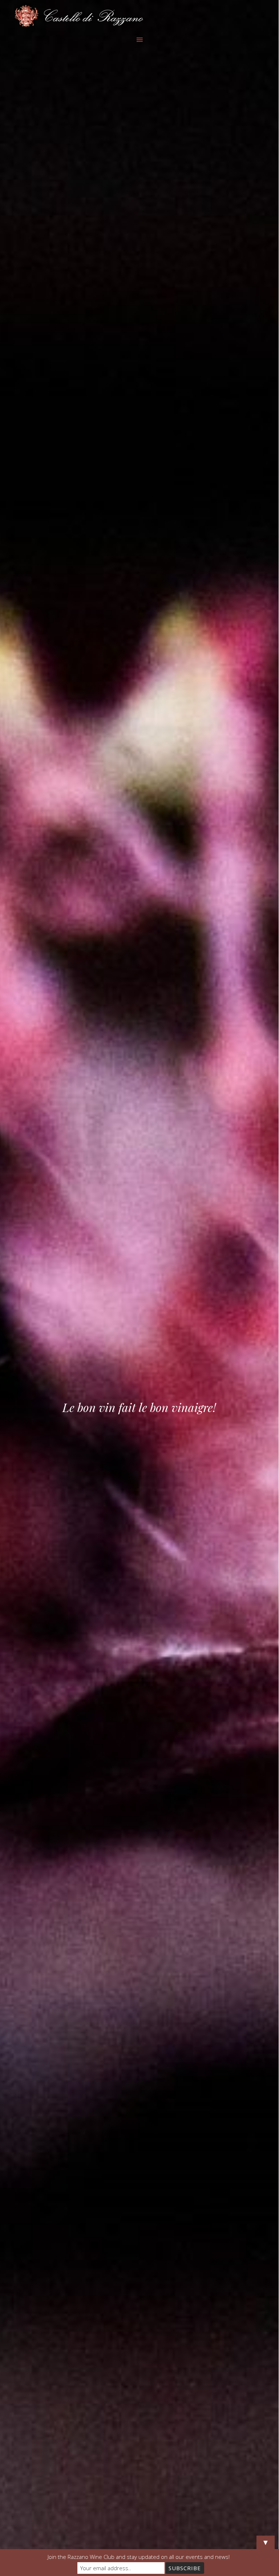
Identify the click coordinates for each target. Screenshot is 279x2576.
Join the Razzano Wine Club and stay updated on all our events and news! (139, 2557)
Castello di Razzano (139, 16)
